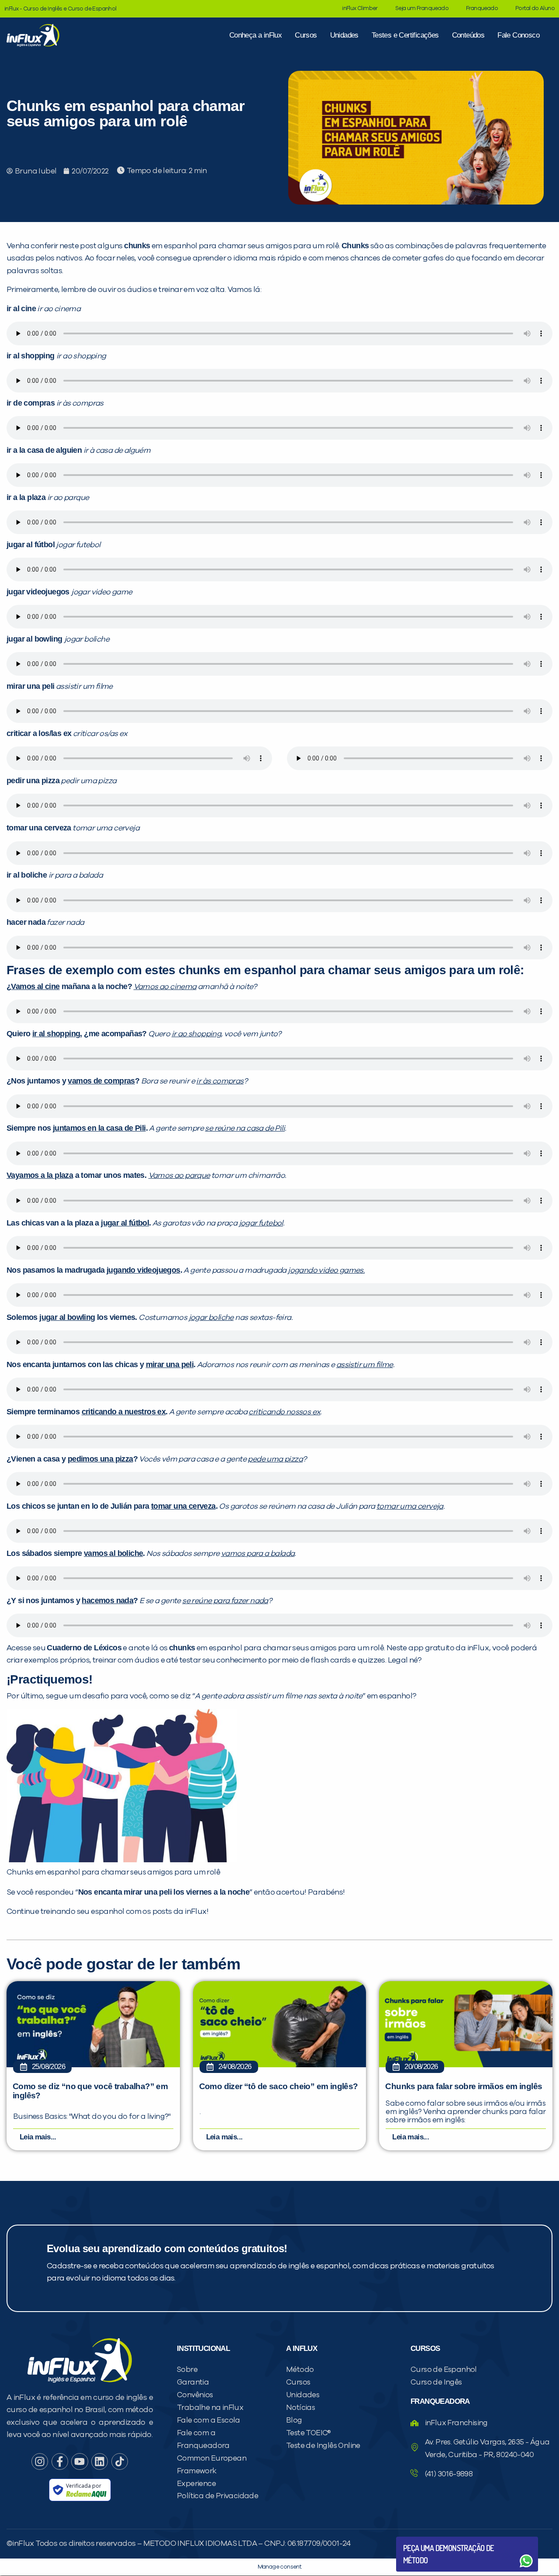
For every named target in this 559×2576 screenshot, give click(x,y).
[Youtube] (79, 2461)
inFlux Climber (360, 9)
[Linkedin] (100, 2461)
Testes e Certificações (405, 35)
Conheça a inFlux (255, 35)
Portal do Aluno (535, 9)
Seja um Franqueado (422, 9)
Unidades (344, 35)
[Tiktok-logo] (120, 2461)
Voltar (424, 2540)
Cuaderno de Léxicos (84, 1648)
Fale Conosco (518, 35)
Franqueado (482, 9)
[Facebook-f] (60, 2461)
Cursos (306, 35)
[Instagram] (40, 2461)
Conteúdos (468, 35)
